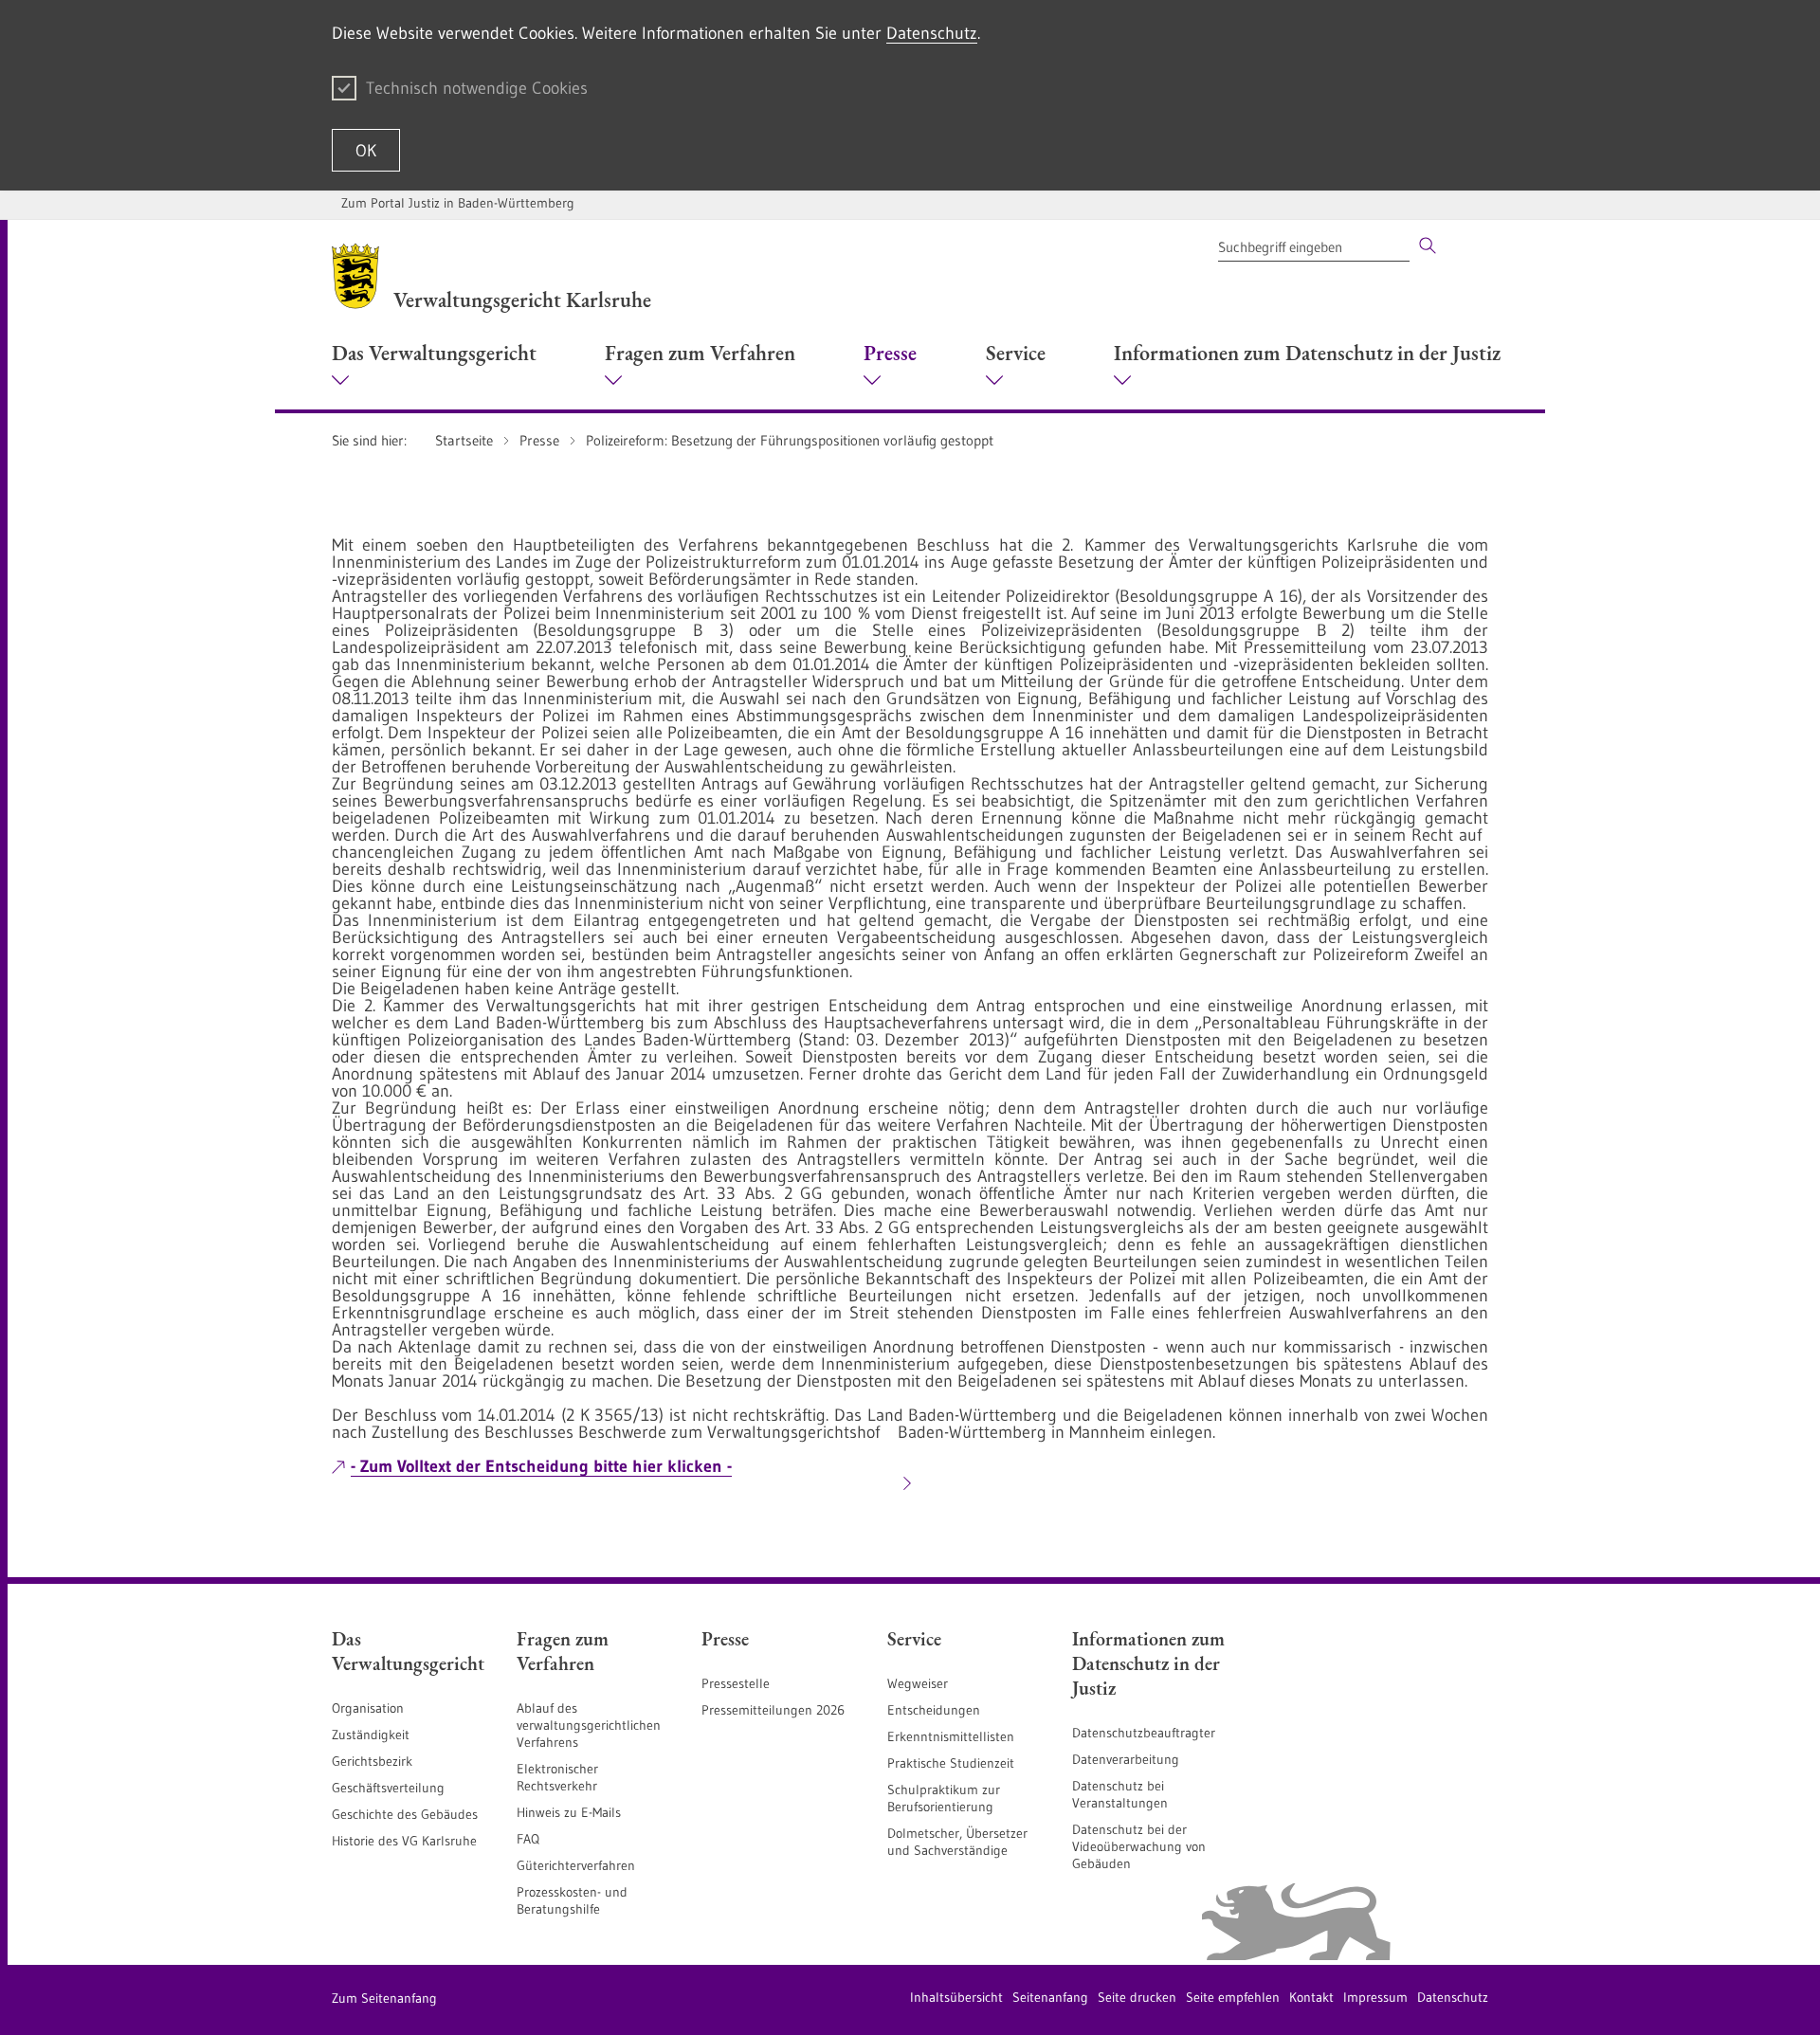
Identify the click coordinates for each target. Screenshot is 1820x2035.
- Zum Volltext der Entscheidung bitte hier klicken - (541, 1466)
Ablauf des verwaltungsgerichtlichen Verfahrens (589, 1725)
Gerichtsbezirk (372, 1761)
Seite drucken (1137, 1997)
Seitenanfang (1050, 1997)
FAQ (528, 1839)
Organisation (368, 1708)
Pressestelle (736, 1683)
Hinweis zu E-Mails (569, 1812)
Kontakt (1311, 1997)
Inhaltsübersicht (956, 1997)
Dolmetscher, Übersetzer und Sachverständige (957, 1842)
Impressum (1375, 1997)
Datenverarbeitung (1126, 1759)
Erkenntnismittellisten (951, 1736)
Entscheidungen (934, 1710)
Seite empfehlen (1233, 1997)
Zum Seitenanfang (384, 1998)
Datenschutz (932, 33)
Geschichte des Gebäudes (405, 1814)
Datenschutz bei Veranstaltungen (1120, 1794)
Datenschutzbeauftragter (1144, 1733)
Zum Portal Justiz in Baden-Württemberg (458, 203)
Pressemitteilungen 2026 (773, 1710)
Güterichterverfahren (576, 1865)
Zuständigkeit (371, 1735)
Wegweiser (918, 1683)
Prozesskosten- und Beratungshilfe (572, 1900)
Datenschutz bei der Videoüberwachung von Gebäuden (1139, 1846)
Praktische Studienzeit (951, 1763)
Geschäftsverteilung (388, 1788)
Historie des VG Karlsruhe (404, 1841)
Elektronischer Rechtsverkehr (557, 1777)
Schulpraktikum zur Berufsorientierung (944, 1798)
